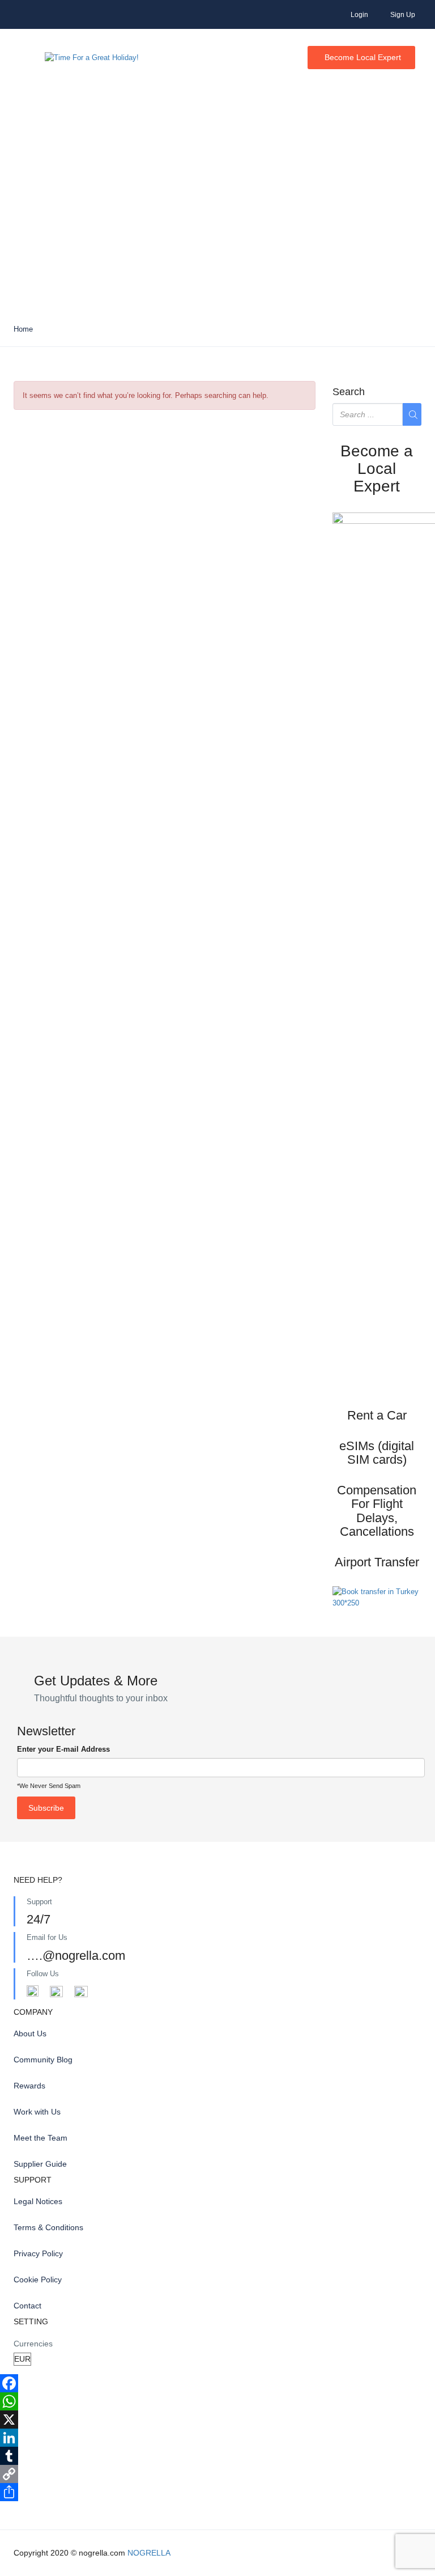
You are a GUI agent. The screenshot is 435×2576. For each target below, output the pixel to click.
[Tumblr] (217, 2456)
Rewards (29, 2086)
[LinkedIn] (217, 2438)
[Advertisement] (217, 227)
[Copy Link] (217, 2474)
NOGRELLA (149, 2553)
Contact (27, 2306)
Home (23, 329)
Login (359, 15)
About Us (30, 2033)
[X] (217, 2420)
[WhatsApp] (217, 2401)
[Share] (217, 2492)
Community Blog (43, 2060)
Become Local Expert (363, 57)
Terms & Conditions (48, 2227)
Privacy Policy (38, 2253)
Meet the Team (40, 2138)
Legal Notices (38, 2201)
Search (349, 392)
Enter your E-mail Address (63, 1749)
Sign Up (403, 15)
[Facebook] (217, 2383)
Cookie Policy (38, 2280)
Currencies (33, 2344)
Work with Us (37, 2112)
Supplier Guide (40, 2164)
